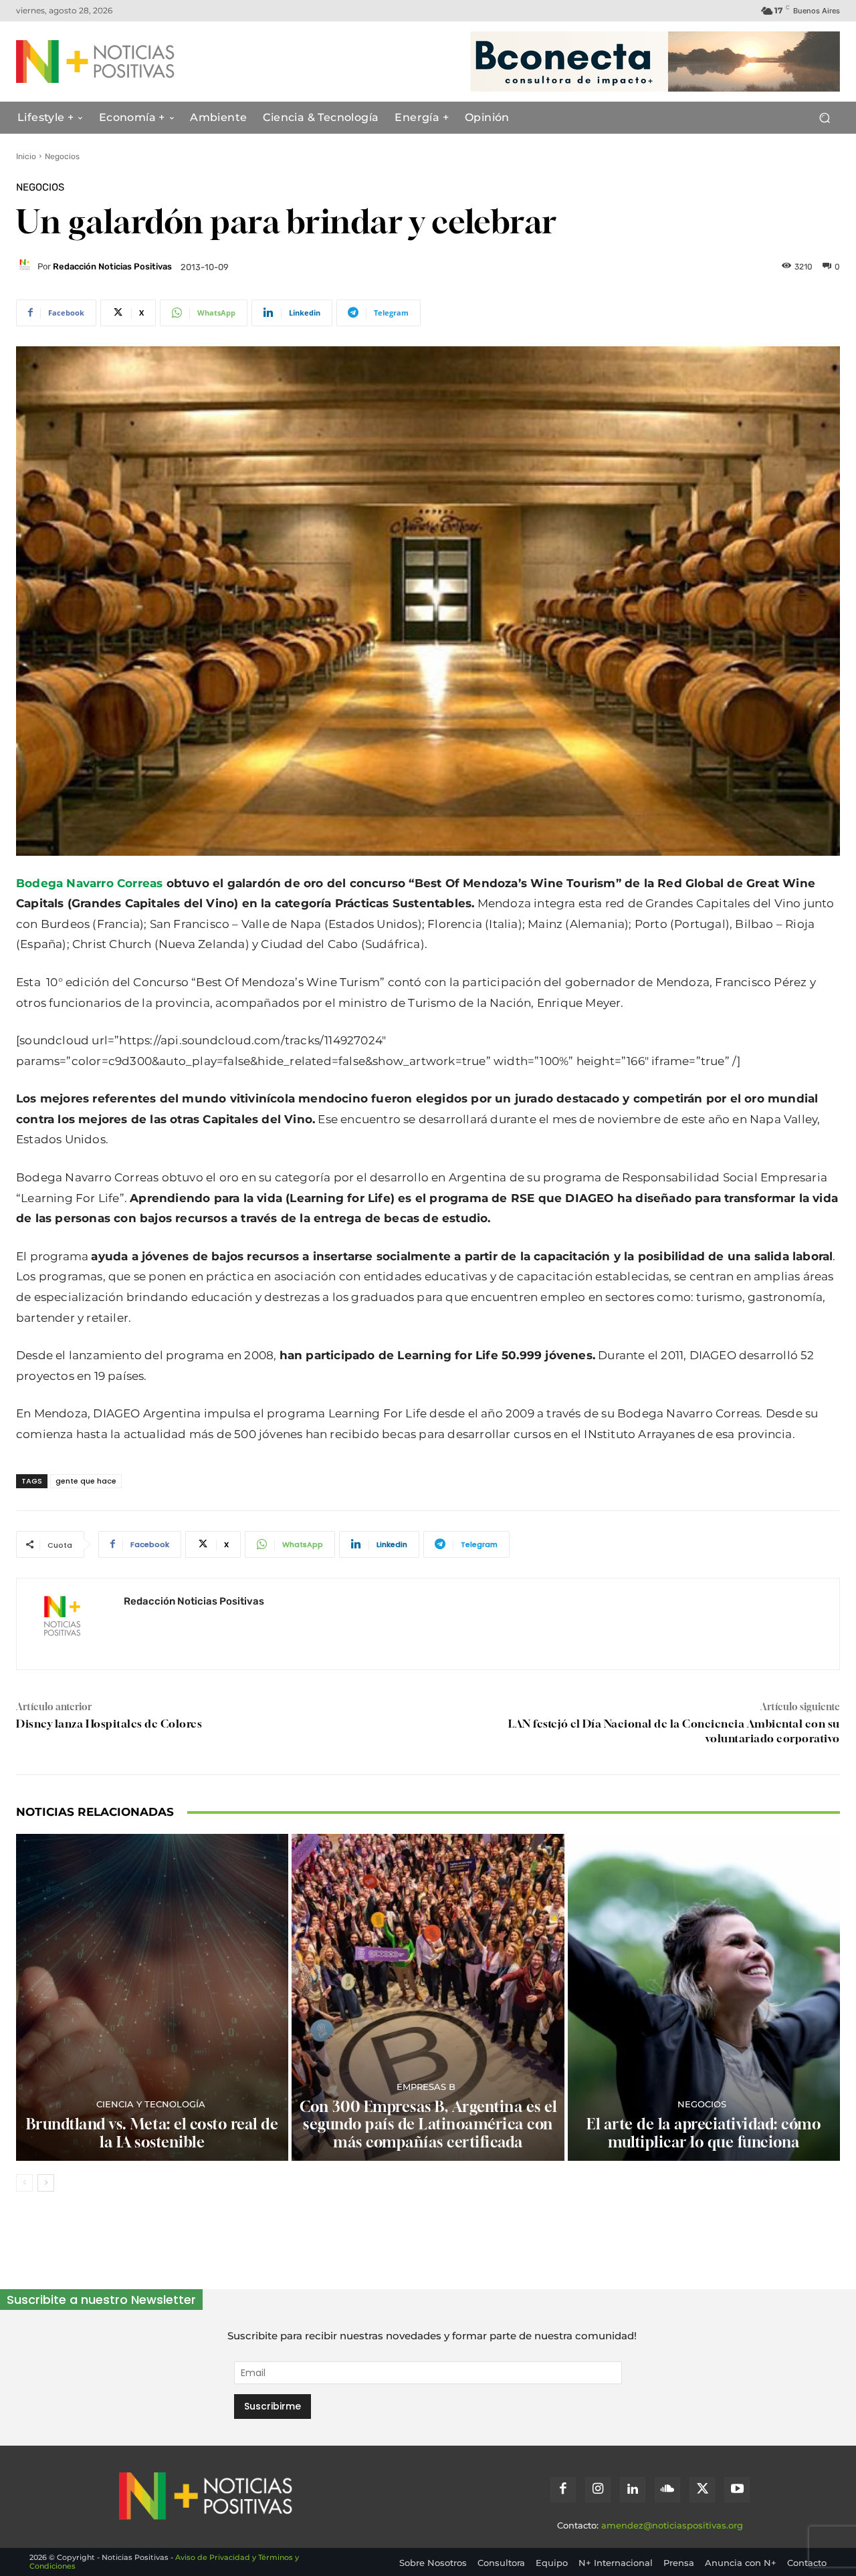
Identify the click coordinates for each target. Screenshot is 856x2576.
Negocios (62, 156)
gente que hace (86, 1481)
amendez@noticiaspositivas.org (672, 2525)
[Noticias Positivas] (128, 62)
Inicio (26, 156)
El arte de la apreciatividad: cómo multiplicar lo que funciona (704, 2133)
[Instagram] (598, 2490)
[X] (702, 2490)
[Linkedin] (633, 2490)
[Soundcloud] (667, 2490)
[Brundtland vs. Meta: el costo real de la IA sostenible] (152, 1997)
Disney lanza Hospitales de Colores (109, 1724)
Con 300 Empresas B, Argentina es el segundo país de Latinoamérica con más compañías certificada (428, 2124)
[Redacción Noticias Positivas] (27, 267)
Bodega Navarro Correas (89, 883)
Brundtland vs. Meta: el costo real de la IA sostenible (152, 2133)
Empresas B (426, 2087)
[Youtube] (737, 2490)
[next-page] (46, 2183)
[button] (824, 118)
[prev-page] (24, 2183)
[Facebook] (563, 2490)
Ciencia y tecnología (151, 2104)
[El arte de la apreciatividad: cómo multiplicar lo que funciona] (704, 1997)
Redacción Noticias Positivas (112, 266)
